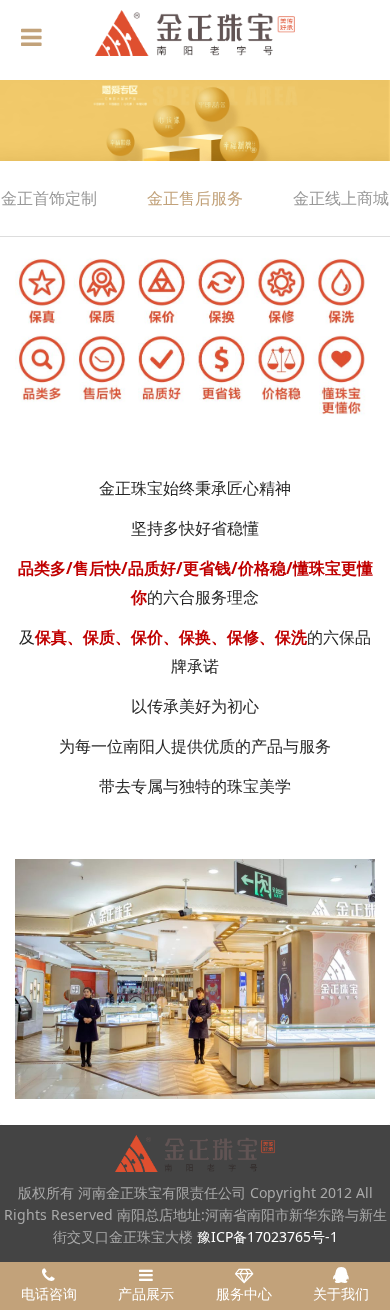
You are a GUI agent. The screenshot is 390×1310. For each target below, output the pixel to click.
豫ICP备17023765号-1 (267, 1236)
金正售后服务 (195, 198)
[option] (195, 120)
